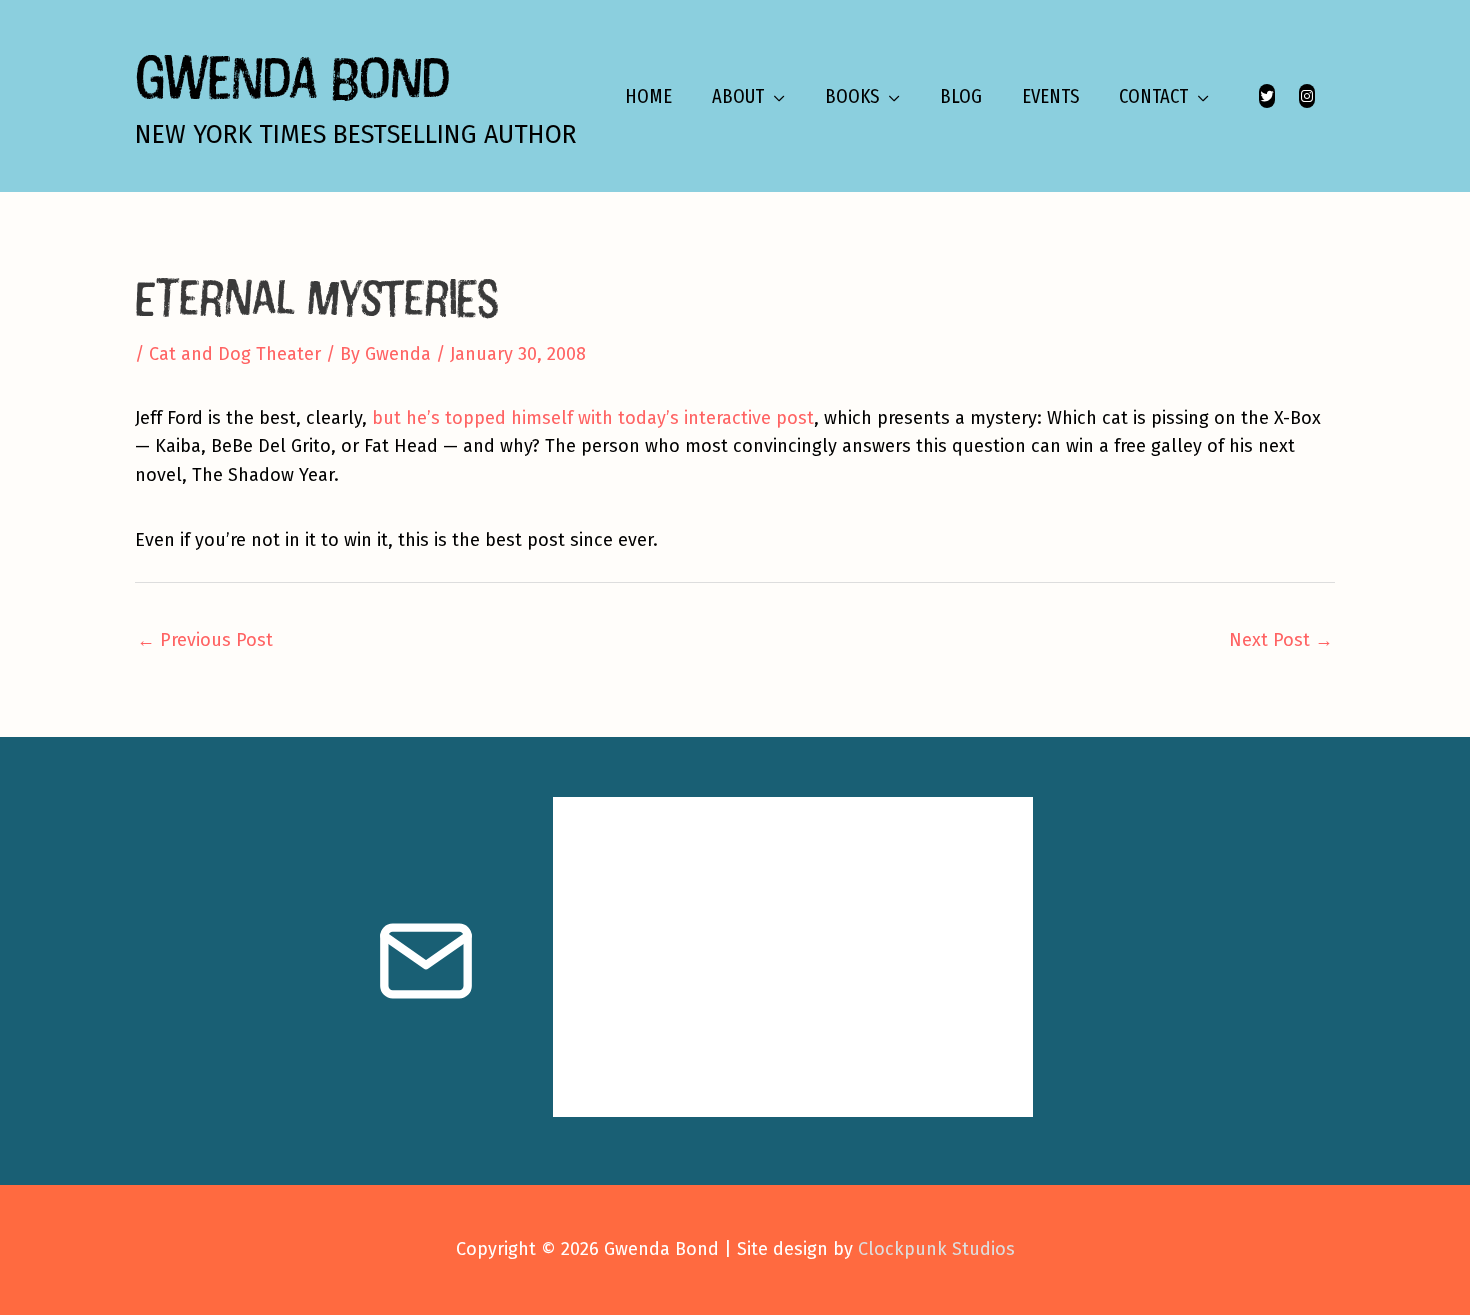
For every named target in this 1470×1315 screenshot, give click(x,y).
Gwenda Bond (292, 76)
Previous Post (205, 640)
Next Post (1281, 640)
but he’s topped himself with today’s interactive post (593, 418)
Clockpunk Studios (936, 1249)
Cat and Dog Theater (235, 354)
